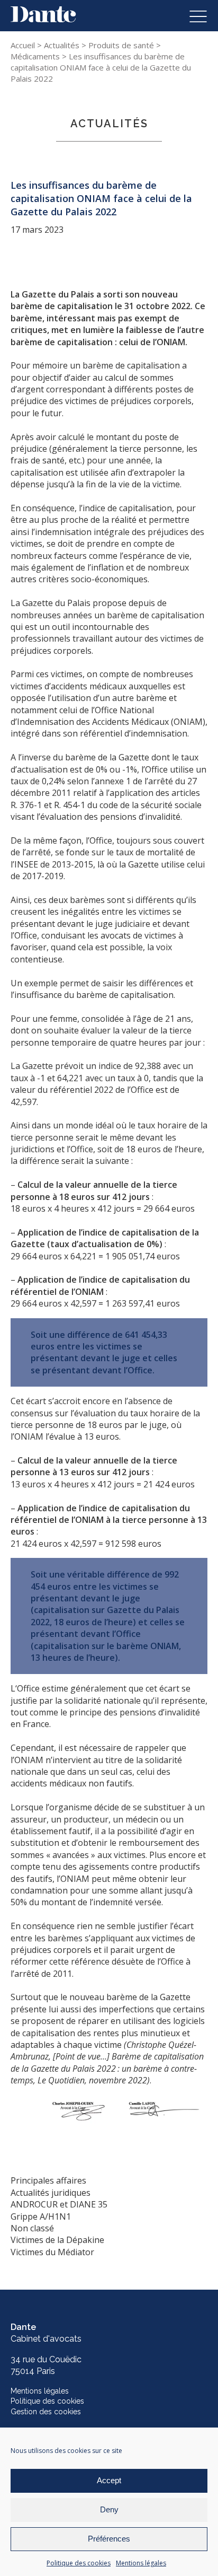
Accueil (23, 45)
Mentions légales (141, 2563)
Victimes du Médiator (52, 2252)
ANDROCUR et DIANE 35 (59, 2204)
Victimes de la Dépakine (57, 2240)
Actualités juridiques (51, 2193)
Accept (109, 2480)
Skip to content (41, 12)
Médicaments (35, 56)
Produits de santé (121, 45)
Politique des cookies (79, 2563)
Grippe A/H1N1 (41, 2216)
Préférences (109, 2539)
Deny (109, 2509)
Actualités (62, 45)
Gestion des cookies (46, 2412)
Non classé (32, 2228)
